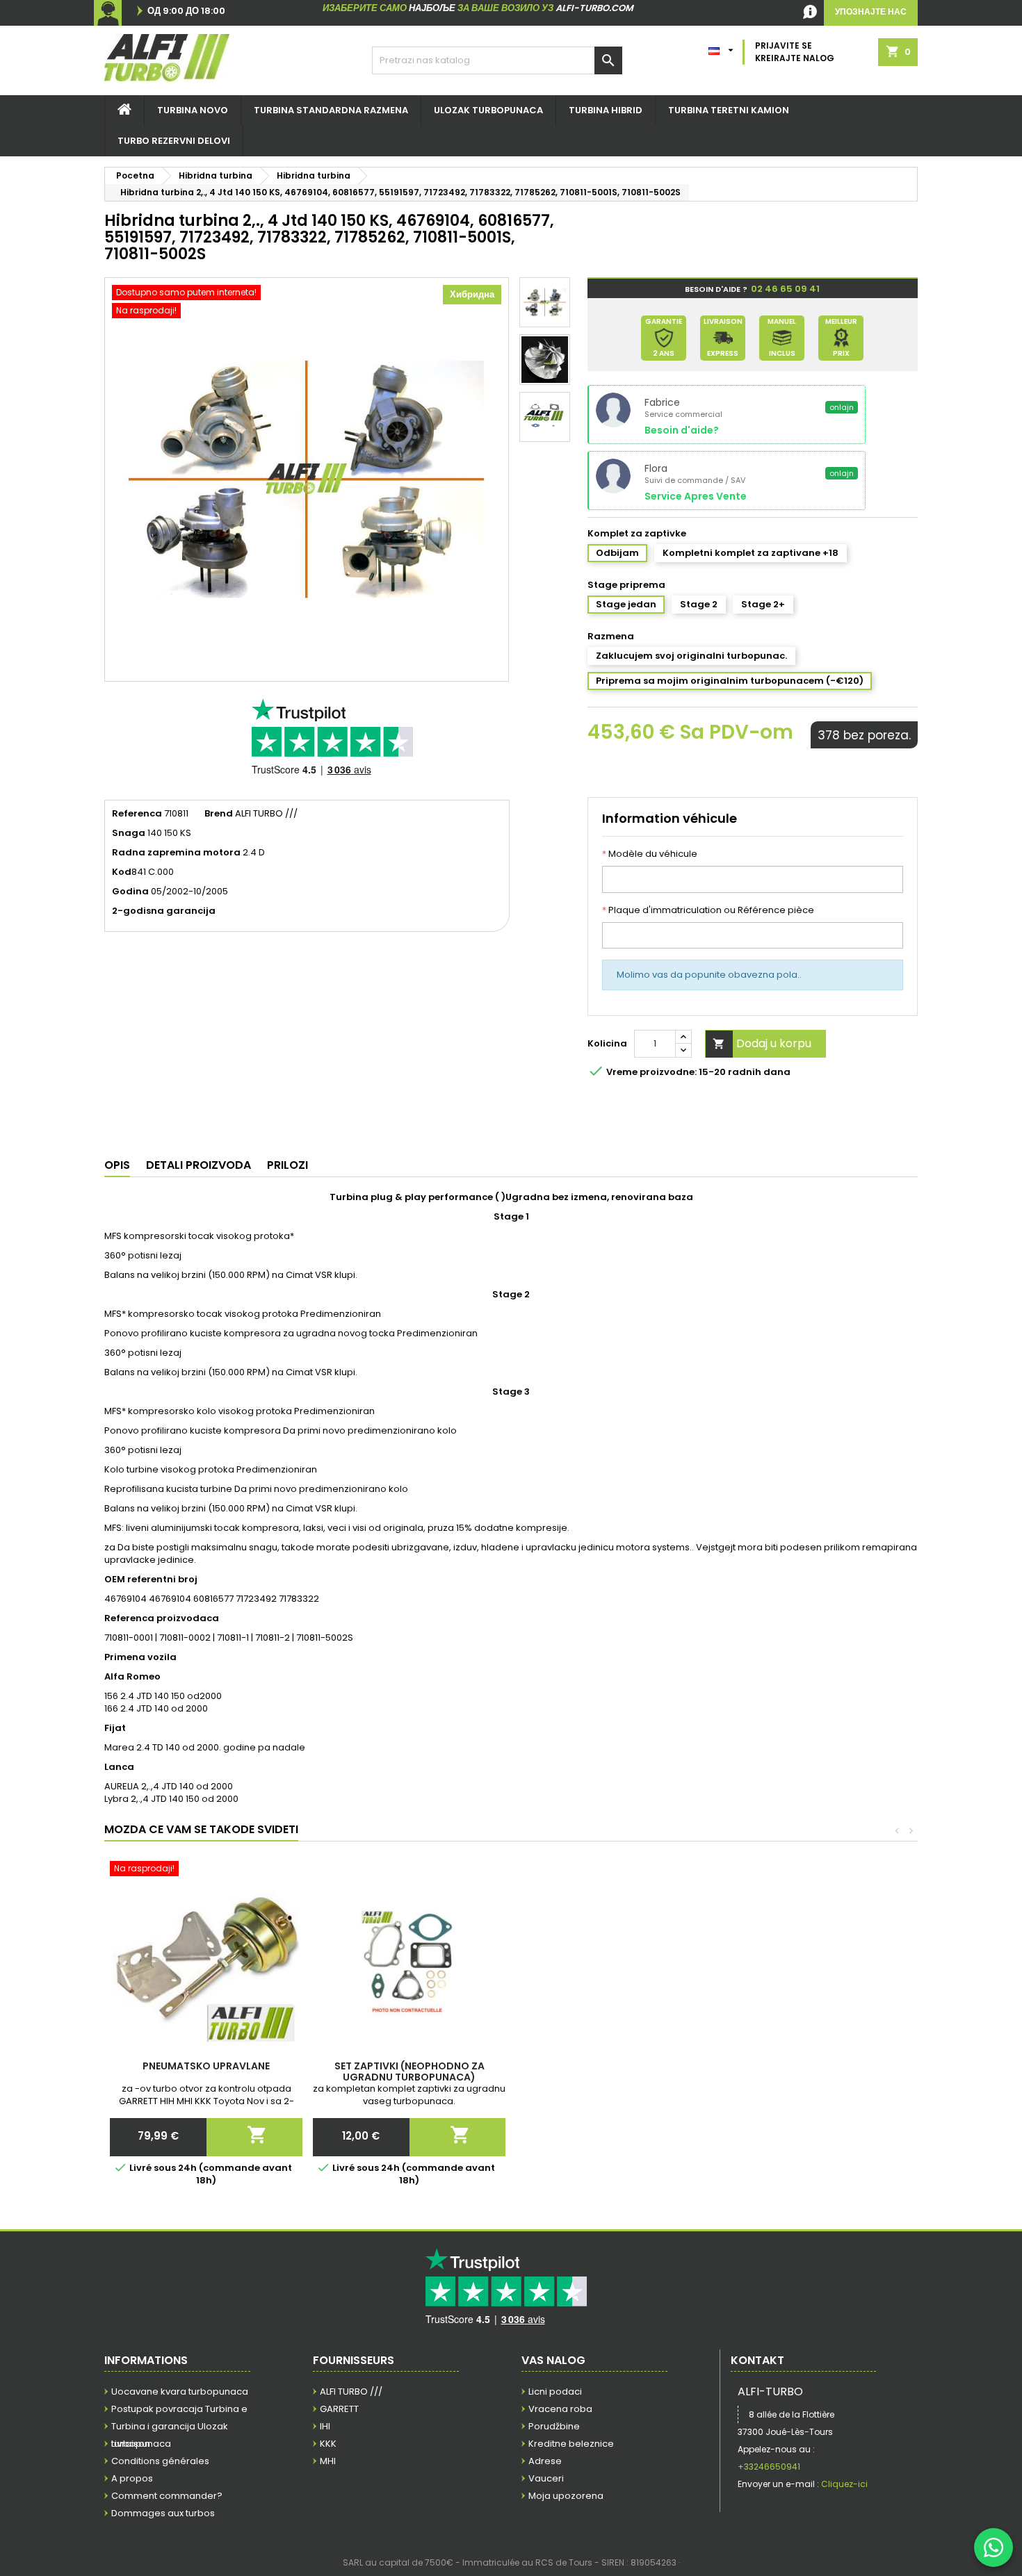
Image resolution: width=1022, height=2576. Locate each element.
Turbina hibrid (606, 110)
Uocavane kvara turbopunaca (180, 2392)
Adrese (545, 2461)
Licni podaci (555, 2392)
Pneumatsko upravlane (206, 2066)
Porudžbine (554, 2426)
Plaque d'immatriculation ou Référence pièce (708, 910)
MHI (328, 2461)
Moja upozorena (566, 2496)
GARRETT (339, 2409)
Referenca (137, 814)
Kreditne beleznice (571, 2444)
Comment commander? (167, 2496)
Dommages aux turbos (163, 2513)
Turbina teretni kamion (729, 110)
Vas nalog (553, 2360)
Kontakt (757, 2360)
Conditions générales (160, 2461)
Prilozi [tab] (287, 1165)
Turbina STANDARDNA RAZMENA (331, 110)
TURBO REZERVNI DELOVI (174, 141)
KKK (328, 2444)
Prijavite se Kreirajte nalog (795, 52)
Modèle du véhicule (650, 854)
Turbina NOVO (193, 110)
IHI (325, 2426)
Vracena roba (560, 2409)
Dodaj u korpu (762, 1043)
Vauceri (546, 2478)
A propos (132, 2478)
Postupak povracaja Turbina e (179, 2409)
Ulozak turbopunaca (488, 110)
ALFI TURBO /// (351, 2392)
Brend (219, 814)
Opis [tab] (117, 1165)
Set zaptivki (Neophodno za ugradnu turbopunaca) (409, 2072)
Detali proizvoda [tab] (198, 1165)
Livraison (131, 2444)
